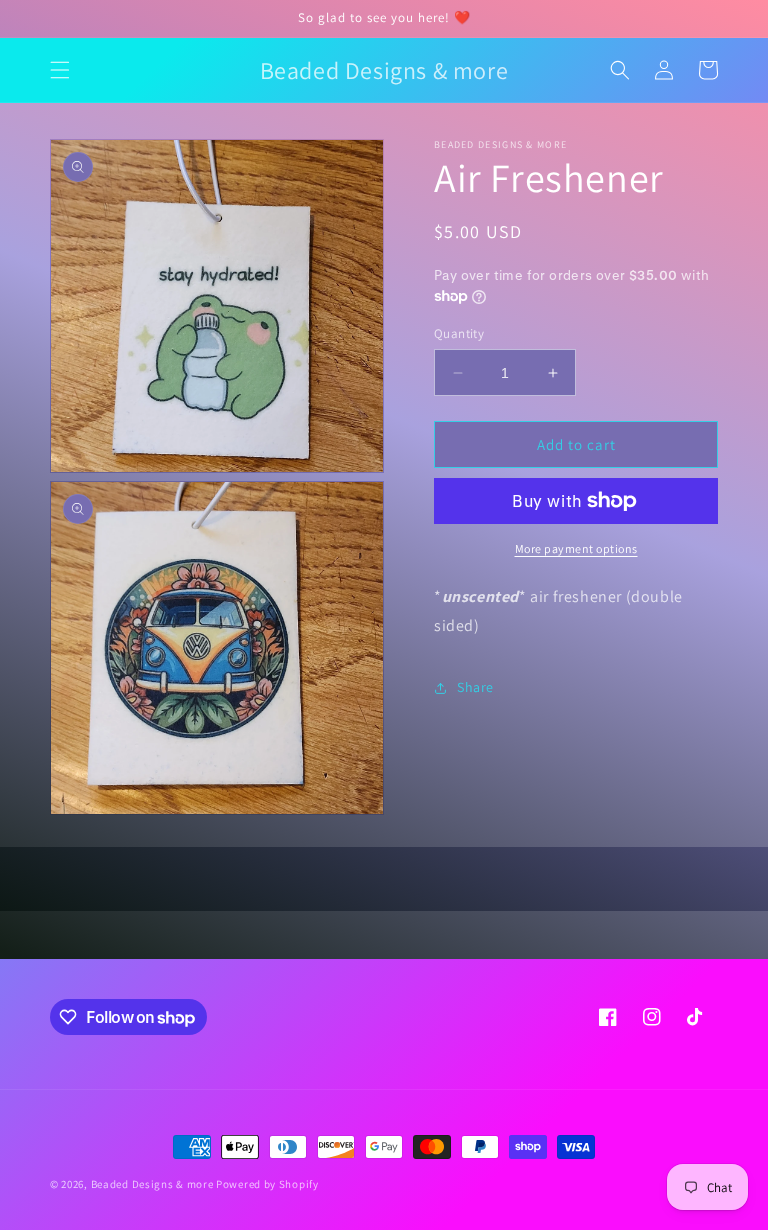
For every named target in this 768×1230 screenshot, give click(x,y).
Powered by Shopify (267, 1184)
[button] (60, 70)
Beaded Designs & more (152, 1184)
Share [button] (475, 687)
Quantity (459, 333)
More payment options (576, 548)
